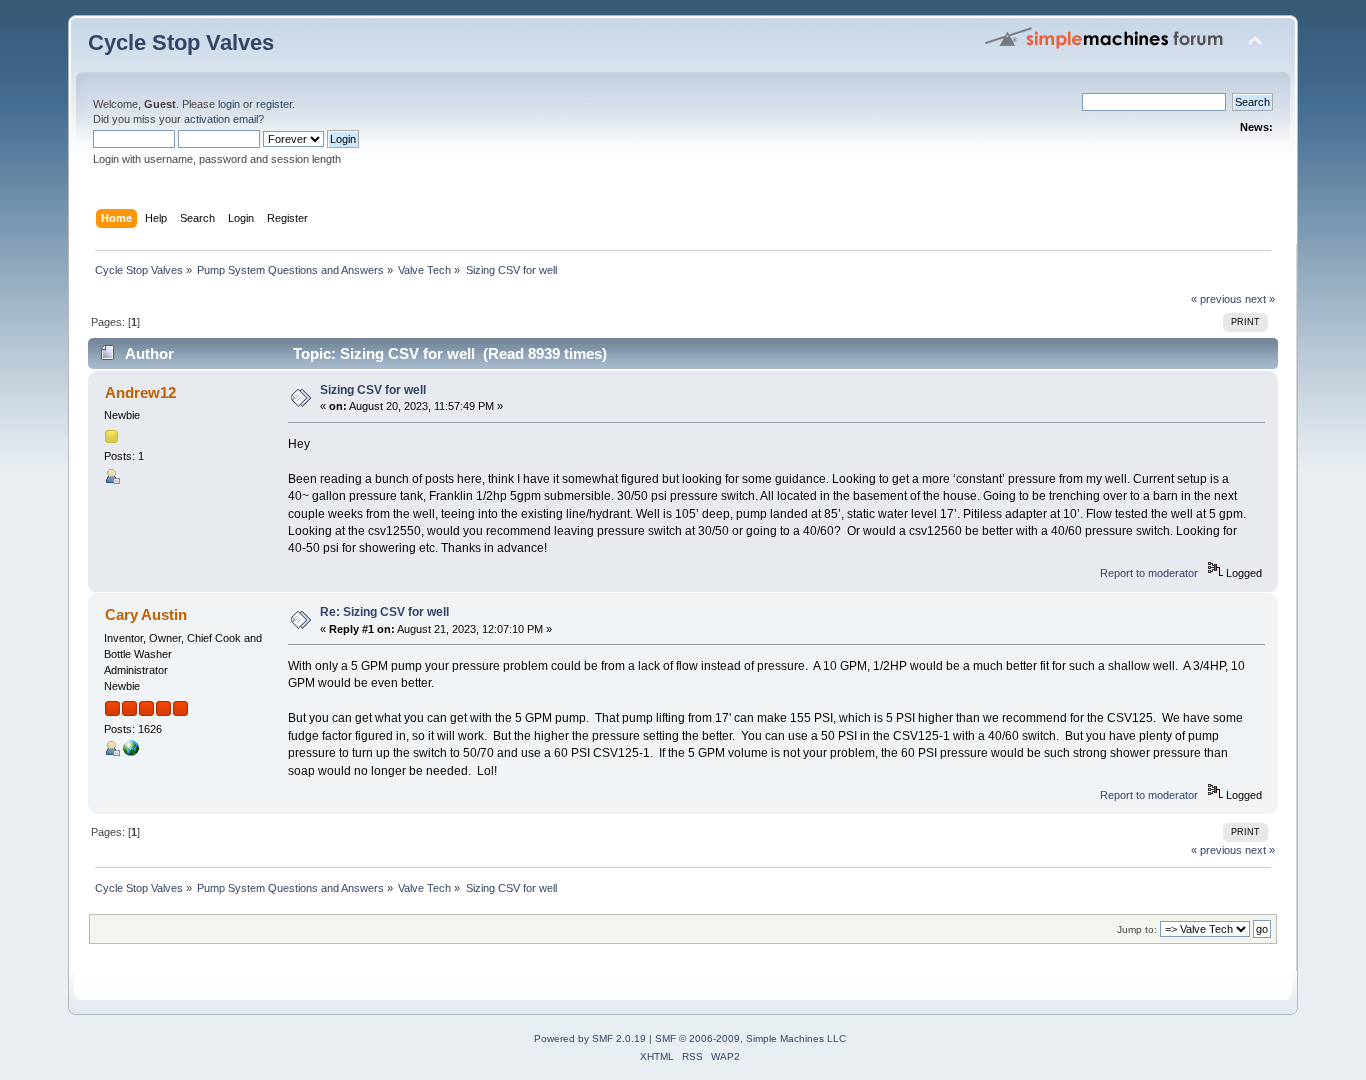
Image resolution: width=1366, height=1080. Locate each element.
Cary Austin (146, 614)
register (274, 104)
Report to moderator (1149, 573)
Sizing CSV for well (373, 390)
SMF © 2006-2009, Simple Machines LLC (750, 1038)
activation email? (224, 119)
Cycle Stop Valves (181, 42)
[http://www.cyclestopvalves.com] (131, 752)
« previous (1216, 299)
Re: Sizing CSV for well (384, 612)
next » (1260, 299)
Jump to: (1137, 929)
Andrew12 (140, 392)
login (229, 104)
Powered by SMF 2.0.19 (590, 1038)
